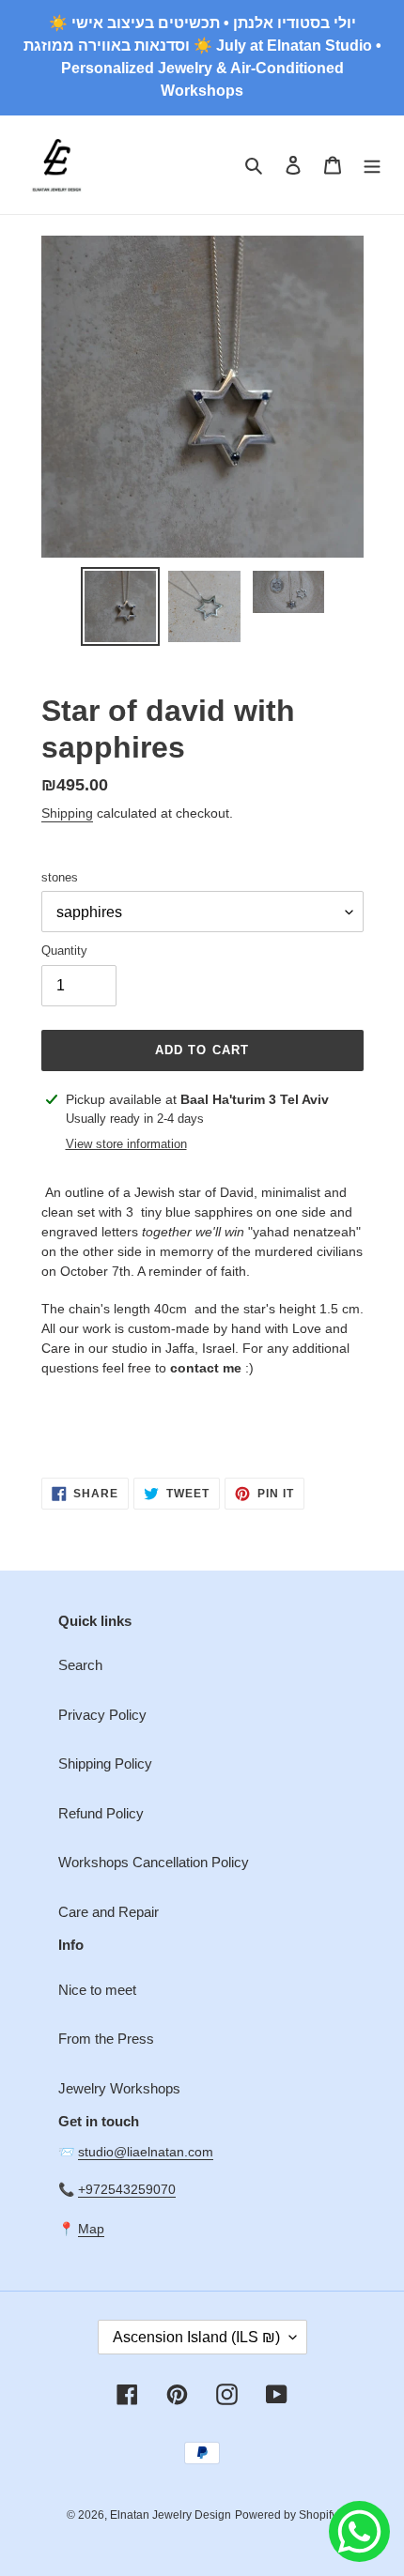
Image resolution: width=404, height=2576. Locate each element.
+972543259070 (127, 2189)
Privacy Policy (102, 1715)
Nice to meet (97, 1990)
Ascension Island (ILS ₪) (196, 2337)
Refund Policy (101, 1813)
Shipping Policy (105, 1763)
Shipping (67, 813)
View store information (126, 1144)
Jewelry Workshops (119, 2088)
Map (91, 2229)
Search (80, 1665)
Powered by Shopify (286, 2515)
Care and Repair (109, 1912)
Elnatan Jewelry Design (171, 2515)
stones (60, 877)
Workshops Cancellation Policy (154, 1862)
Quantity (64, 951)
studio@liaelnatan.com (146, 2152)
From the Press (106, 2039)
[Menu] (372, 165)
